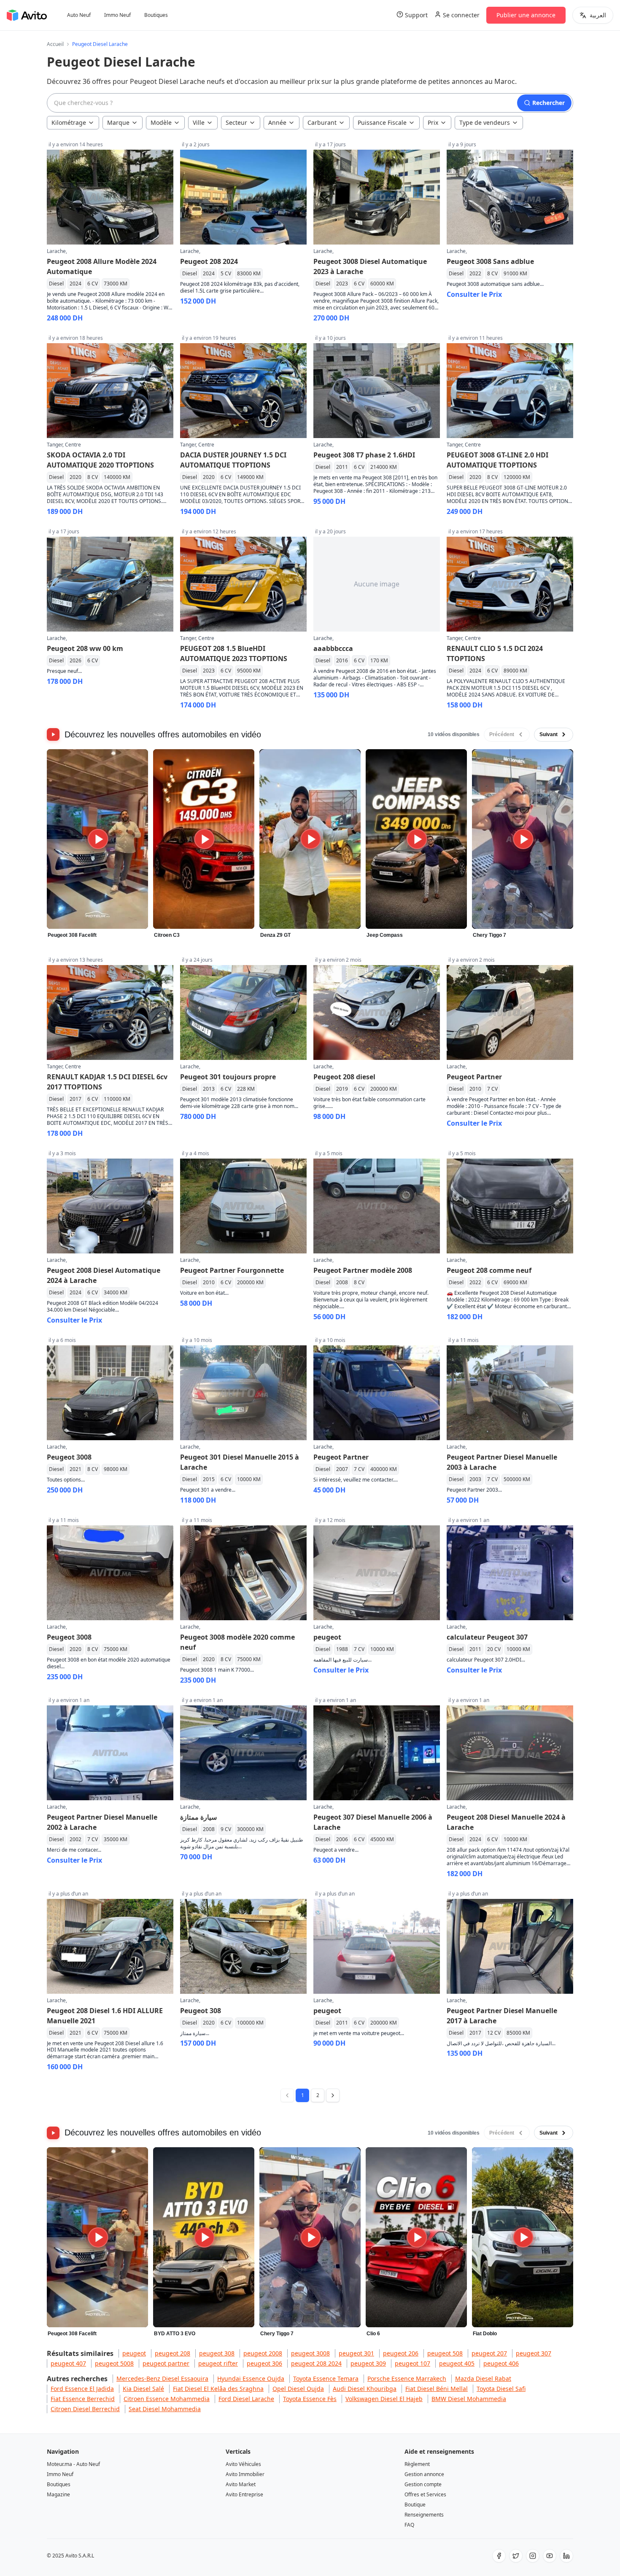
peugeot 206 (401, 2353)
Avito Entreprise (244, 2494)
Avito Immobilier (245, 2474)
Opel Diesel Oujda (298, 2389)
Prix (433, 122)
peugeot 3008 (310, 2353)
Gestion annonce (424, 2474)
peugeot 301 (356, 2353)
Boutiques (156, 15)
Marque (118, 122)
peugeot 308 (217, 2353)
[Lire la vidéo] (98, 839)
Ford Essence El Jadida (82, 2389)
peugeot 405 (457, 2363)
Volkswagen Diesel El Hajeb (384, 2399)
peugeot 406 (501, 2363)
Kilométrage (69, 122)
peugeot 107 (412, 2363)
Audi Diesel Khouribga (365, 2389)
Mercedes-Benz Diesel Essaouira (162, 2378)
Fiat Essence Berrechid (83, 2399)
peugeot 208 (173, 2353)
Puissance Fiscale (382, 122)
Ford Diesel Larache (246, 2399)
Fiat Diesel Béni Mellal (437, 2389)
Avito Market (241, 2484)
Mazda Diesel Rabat (483, 2378)
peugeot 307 (534, 2353)
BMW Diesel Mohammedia (469, 2399)
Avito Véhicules (243, 2464)
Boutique (415, 2505)
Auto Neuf (79, 15)
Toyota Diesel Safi (501, 2389)
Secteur (236, 122)
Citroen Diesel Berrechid (85, 2409)
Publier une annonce (526, 15)
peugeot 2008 (263, 2353)
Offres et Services (425, 2494)
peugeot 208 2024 (316, 2363)
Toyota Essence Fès (310, 2399)
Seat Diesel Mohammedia (165, 2409)
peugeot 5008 (114, 2363)
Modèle (161, 122)
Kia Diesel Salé (143, 2389)
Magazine (58, 2494)
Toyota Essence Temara (326, 2378)
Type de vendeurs (485, 122)
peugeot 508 (445, 2353)
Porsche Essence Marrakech (407, 2378)
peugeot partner (166, 2363)
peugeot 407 (68, 2363)
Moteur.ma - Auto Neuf (73, 2464)
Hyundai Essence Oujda (251, 2378)
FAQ (409, 2525)
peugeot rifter (218, 2363)
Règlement (417, 2464)
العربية (598, 15)
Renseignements (424, 2515)
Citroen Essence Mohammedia (167, 2399)
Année (277, 122)
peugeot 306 (264, 2363)
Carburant (322, 122)
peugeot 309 (368, 2363)
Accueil (55, 44)
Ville (199, 122)
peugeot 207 (489, 2353)
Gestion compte (423, 2484)
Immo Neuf (117, 15)
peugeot (134, 2353)
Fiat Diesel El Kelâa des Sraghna (218, 2389)
